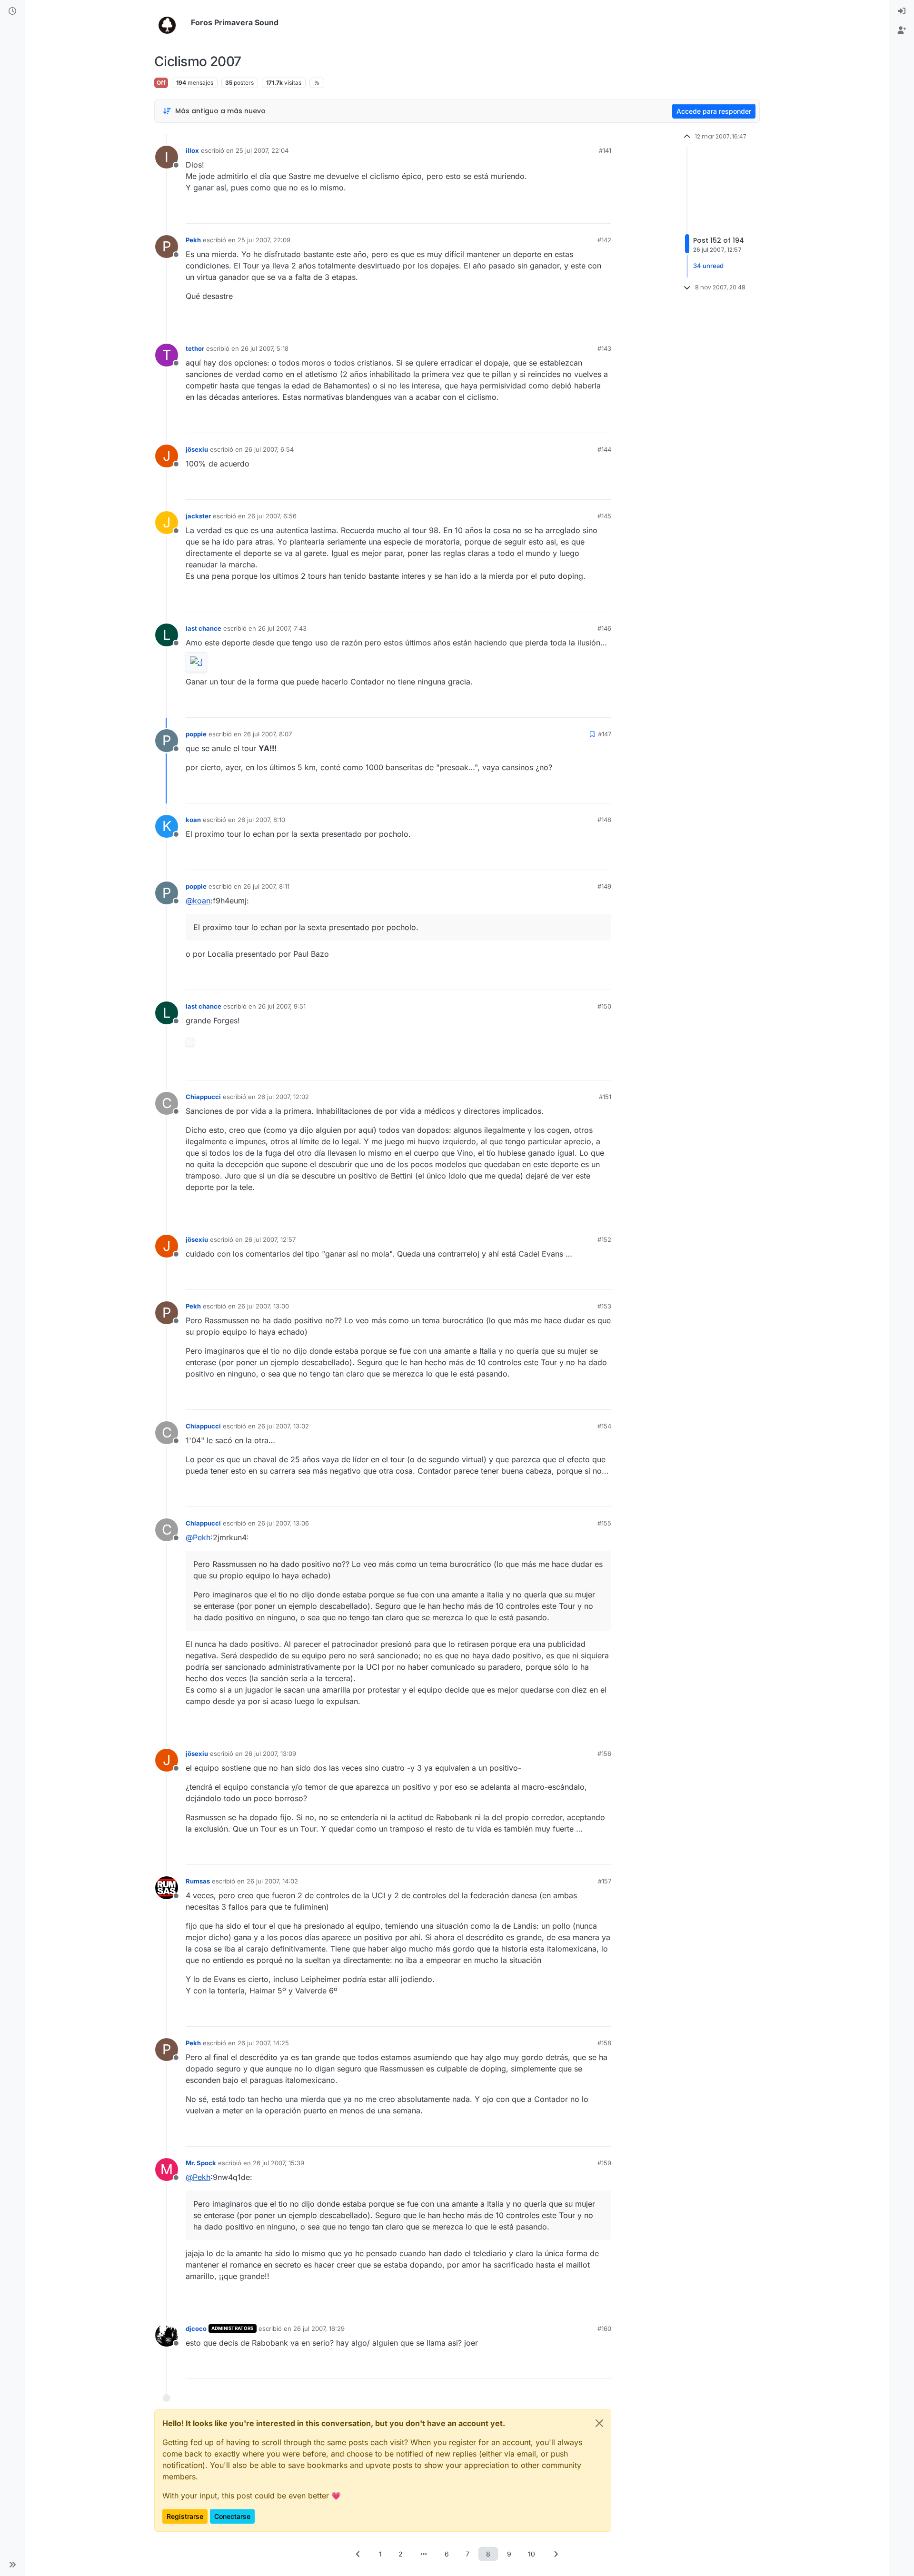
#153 (604, 1306)
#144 (604, 449)
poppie (196, 734)
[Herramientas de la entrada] (603, 212)
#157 (605, 1881)
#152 (604, 1239)
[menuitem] (902, 11)
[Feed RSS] (317, 83)
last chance (204, 628)
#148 (604, 820)
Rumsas (198, 1881)
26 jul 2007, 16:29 (319, 2328)
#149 (604, 886)
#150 (604, 1006)
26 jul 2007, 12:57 (270, 1239)
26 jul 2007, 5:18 (265, 348)
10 (532, 2554)
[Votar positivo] (551, 212)
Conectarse (232, 2516)
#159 (604, 2163)
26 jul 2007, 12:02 (283, 1097)
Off (161, 83)
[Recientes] (12, 11)
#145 (604, 516)
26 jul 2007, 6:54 (269, 449)
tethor (195, 348)
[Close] (599, 2423)
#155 (604, 1523)
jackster (198, 516)
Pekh (193, 240)
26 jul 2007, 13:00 (263, 1306)
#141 (605, 150)
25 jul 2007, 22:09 (264, 240)
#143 (604, 348)
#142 (604, 240)
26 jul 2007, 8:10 (261, 820)
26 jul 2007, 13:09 (270, 1754)
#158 (604, 2043)
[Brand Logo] (171, 23)
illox (192, 150)
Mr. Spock (201, 2163)
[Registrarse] (902, 30)
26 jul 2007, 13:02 (283, 1426)
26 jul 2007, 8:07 (268, 734)
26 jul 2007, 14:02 (272, 1881)
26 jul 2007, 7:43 (282, 628)
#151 (605, 1097)
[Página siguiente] (556, 2554)
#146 (604, 628)
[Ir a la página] (424, 2554)
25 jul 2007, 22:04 (262, 150)
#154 (604, 1426)
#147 (605, 734)
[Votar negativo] (584, 212)
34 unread (708, 266)
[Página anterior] (358, 2554)
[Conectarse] (902, 11)
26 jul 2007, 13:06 (283, 1523)
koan (193, 820)
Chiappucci (203, 1097)
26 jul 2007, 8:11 (266, 886)
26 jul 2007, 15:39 (278, 2163)
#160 (604, 2328)
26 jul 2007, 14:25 (263, 2043)
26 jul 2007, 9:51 (282, 1006)
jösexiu (197, 449)
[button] (12, 2565)
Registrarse (185, 2516)
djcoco (196, 2328)
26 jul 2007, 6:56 (272, 516)
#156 (604, 1754)
